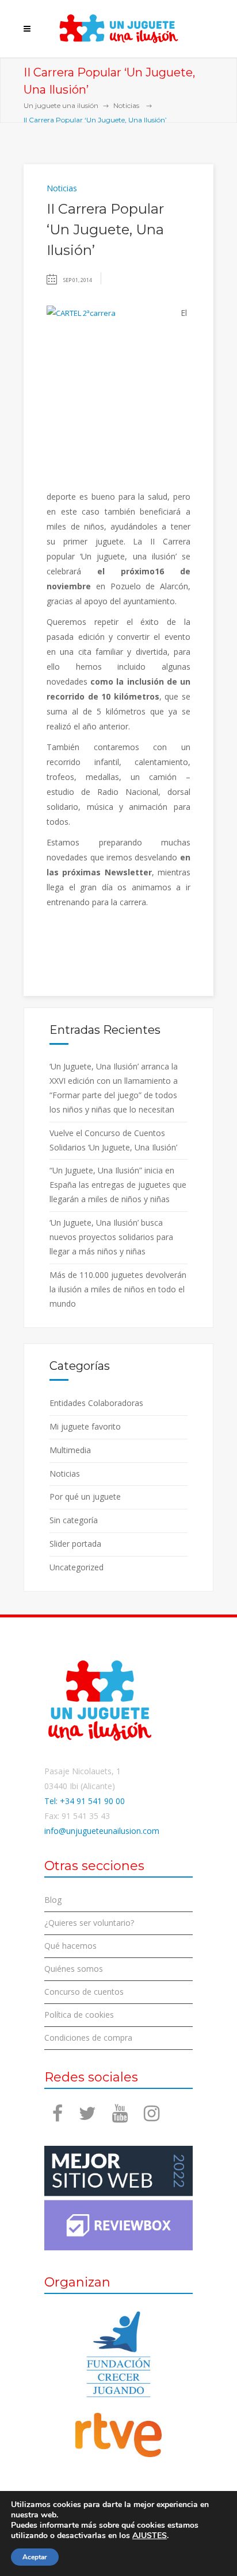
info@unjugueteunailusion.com (102, 1831)
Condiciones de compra (88, 2038)
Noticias (126, 105)
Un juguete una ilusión (61, 105)
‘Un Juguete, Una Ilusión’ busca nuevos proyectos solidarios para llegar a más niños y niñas (111, 1237)
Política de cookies (79, 2015)
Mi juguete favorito (85, 1426)
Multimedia (70, 1450)
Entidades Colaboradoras (96, 1403)
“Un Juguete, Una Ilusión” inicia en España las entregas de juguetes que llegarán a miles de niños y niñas (118, 1185)
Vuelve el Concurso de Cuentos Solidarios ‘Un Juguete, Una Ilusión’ (113, 1140)
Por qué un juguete (85, 1496)
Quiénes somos (74, 1969)
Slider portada (75, 1544)
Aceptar (35, 2557)
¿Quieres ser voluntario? (89, 1923)
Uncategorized (77, 1567)
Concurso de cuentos (84, 1992)
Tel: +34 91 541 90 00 (85, 1801)
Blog (53, 1900)
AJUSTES (150, 2536)
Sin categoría (74, 1520)
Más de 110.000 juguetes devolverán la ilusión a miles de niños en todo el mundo (118, 1289)
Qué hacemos (70, 1946)
